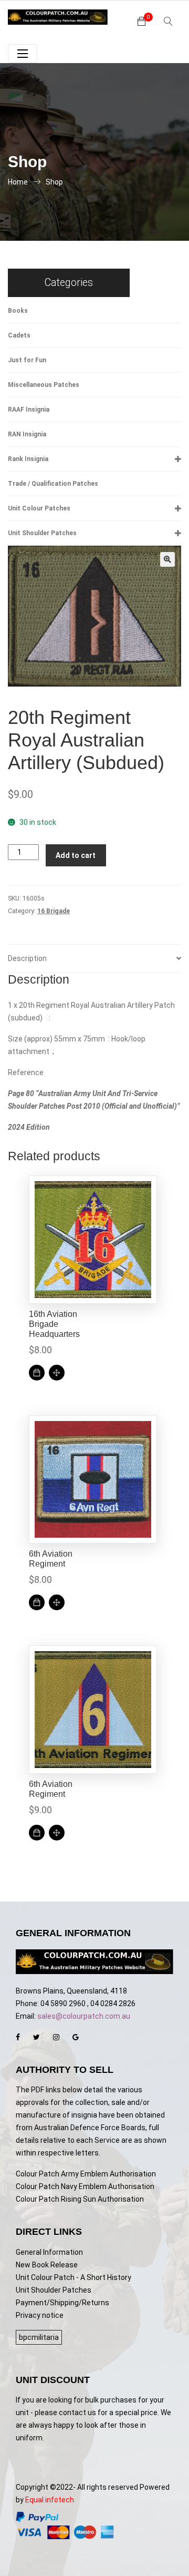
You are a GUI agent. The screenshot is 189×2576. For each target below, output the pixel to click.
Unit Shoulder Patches (42, 533)
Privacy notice (40, 2315)
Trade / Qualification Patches (53, 484)
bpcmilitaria (39, 2337)
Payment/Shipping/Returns (62, 2303)
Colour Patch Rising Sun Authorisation (80, 2199)
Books (18, 311)
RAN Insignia (27, 434)
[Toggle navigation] (23, 54)
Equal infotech (50, 2500)
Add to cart (76, 855)
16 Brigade (54, 911)
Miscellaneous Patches (44, 385)
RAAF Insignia (29, 410)
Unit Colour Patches (39, 508)
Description (27, 958)
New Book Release (47, 2265)
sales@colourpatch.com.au (84, 2016)
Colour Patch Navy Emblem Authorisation (85, 2186)
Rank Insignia (28, 459)
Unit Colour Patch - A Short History (73, 2277)
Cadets (19, 335)
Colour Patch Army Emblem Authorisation (86, 2174)
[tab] (94, 959)
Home (18, 182)
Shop (54, 182)
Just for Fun (27, 360)
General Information (49, 2252)
